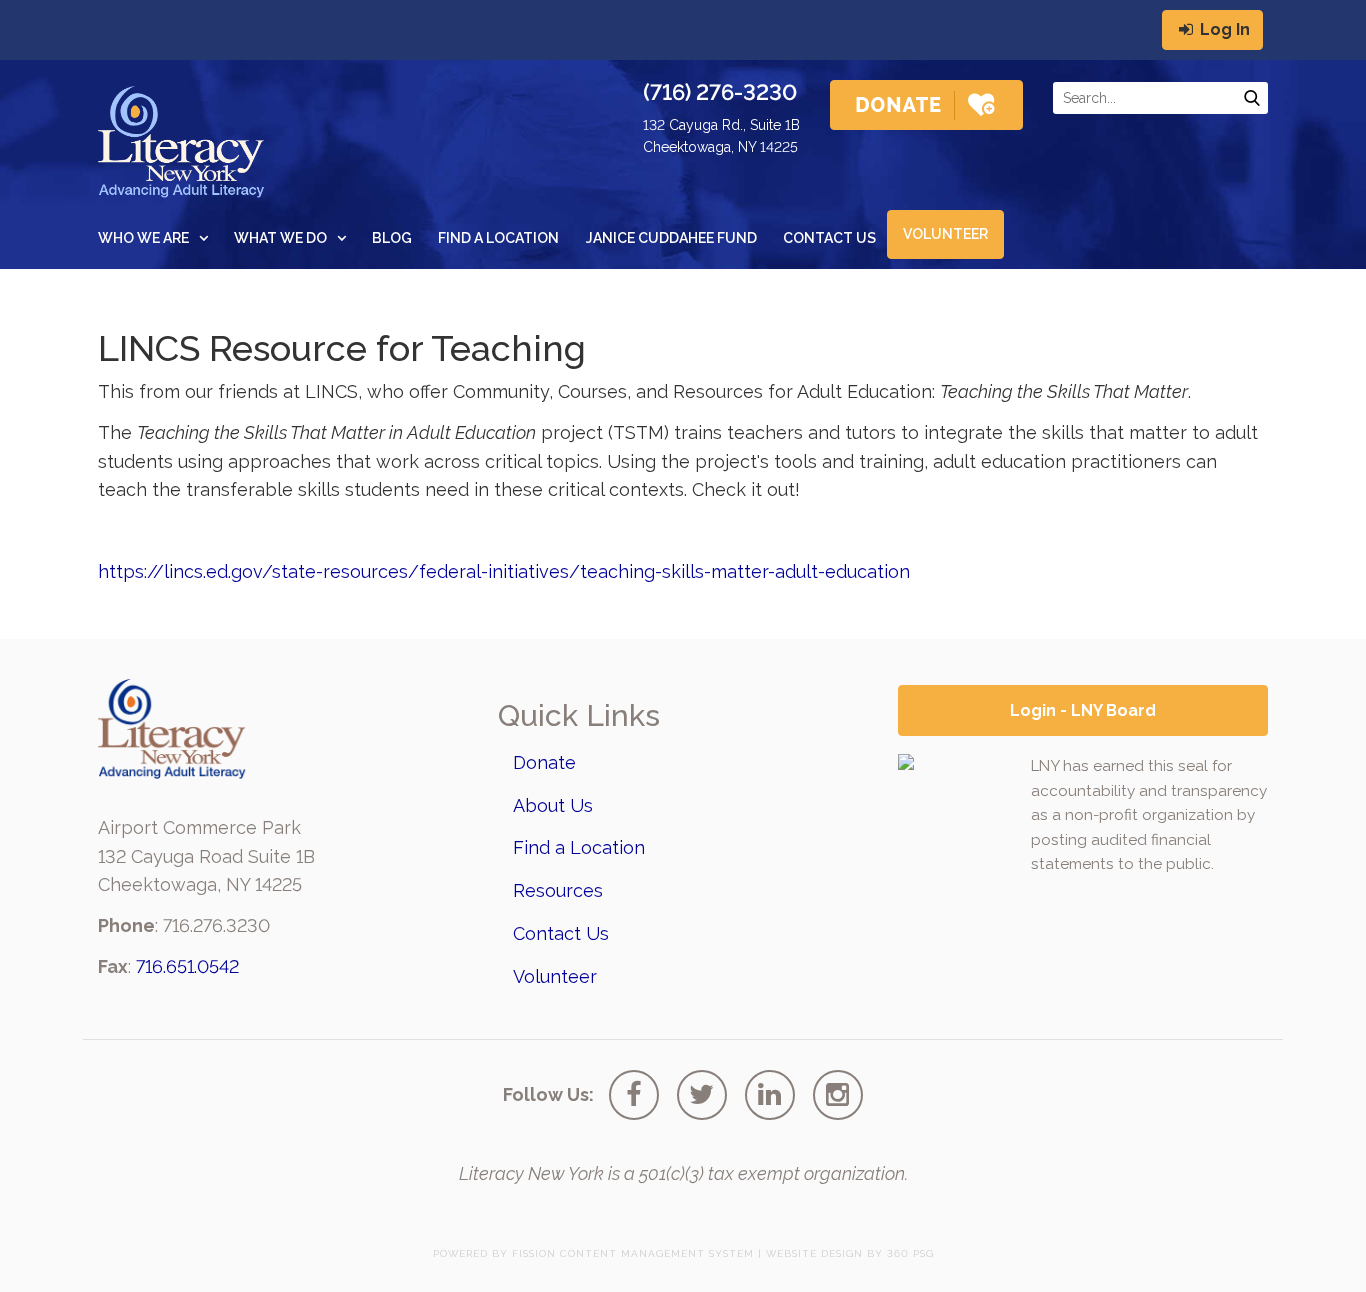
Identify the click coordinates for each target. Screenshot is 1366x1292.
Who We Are (143, 238)
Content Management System (657, 1253)
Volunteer (945, 234)
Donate (544, 762)
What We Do (280, 238)
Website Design (814, 1253)
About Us (553, 805)
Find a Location (498, 238)
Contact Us (829, 238)
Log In (1223, 29)
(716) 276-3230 (720, 92)
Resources (558, 890)
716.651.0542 (187, 966)
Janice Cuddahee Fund (671, 238)
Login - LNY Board (1083, 710)
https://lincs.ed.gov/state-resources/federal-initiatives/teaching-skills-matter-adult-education (504, 571)
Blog (392, 238)
